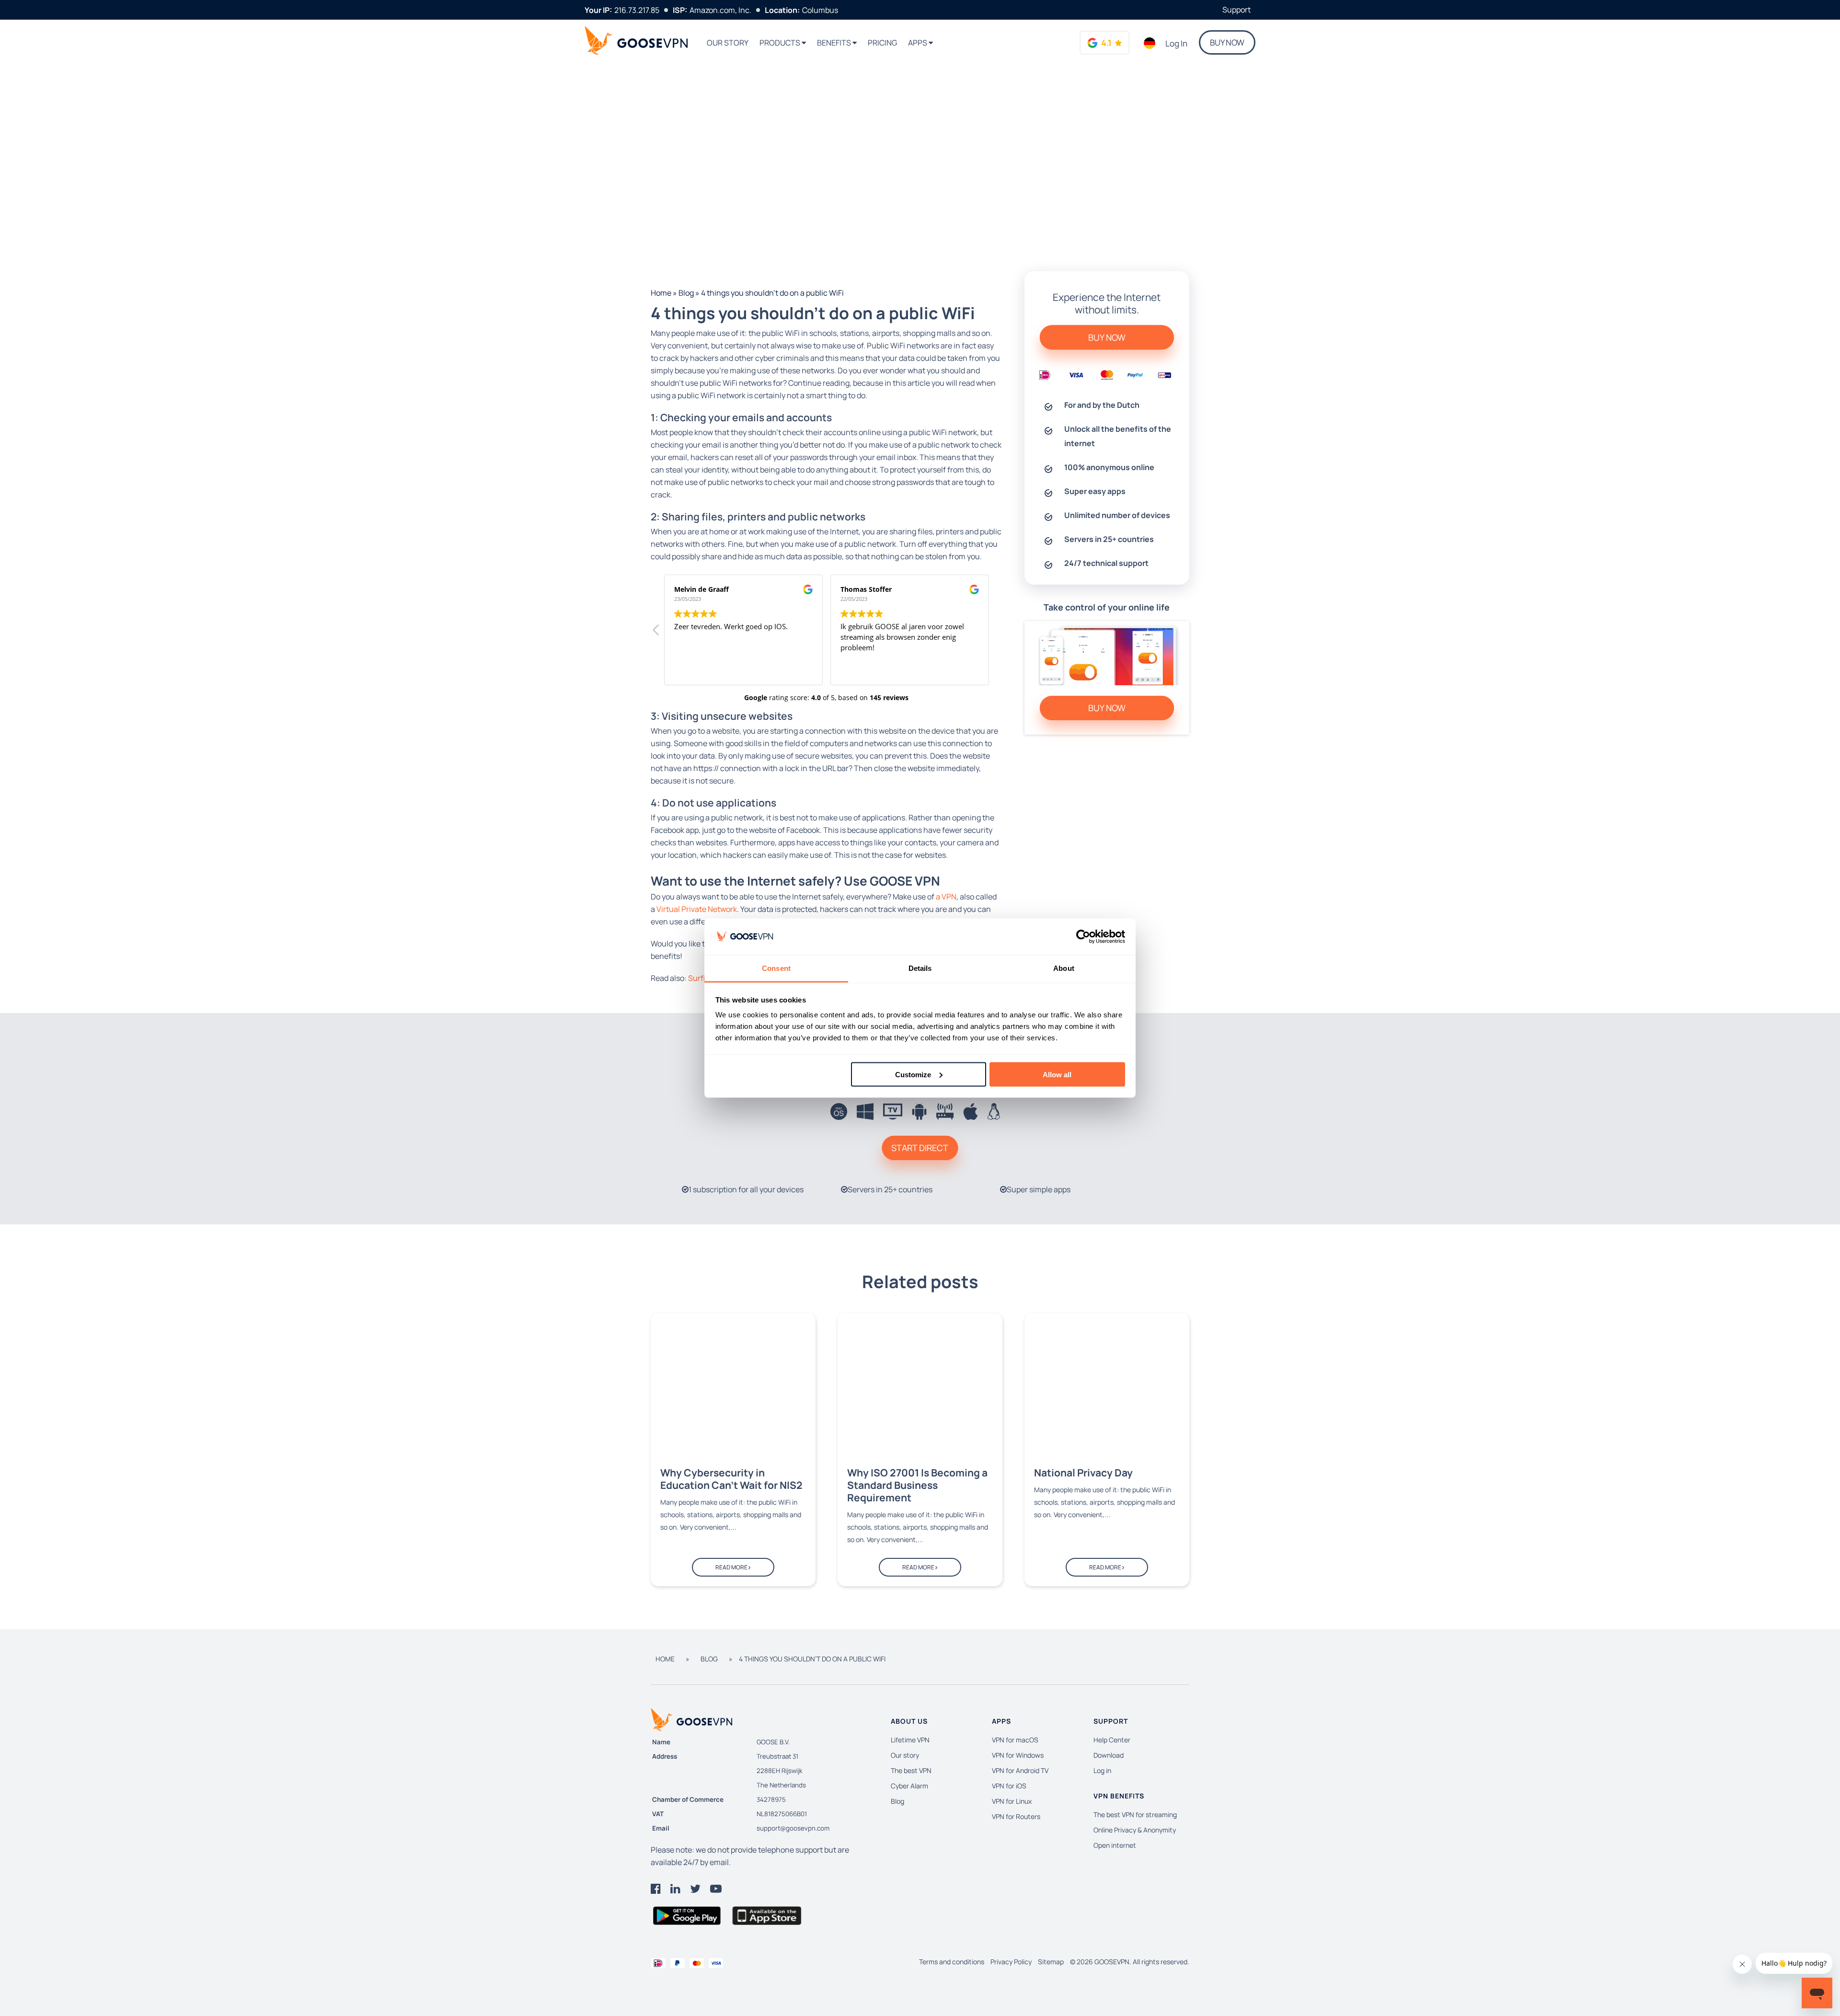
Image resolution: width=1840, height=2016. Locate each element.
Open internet (1115, 1845)
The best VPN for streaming (1135, 1814)
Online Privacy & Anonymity (1135, 1830)
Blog (686, 293)
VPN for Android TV (1020, 1770)
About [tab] (1064, 968)
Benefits (835, 43)
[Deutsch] (1150, 43)
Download (1109, 1755)
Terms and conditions (952, 1962)
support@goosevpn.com (793, 1828)
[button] (656, 633)
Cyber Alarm (909, 1786)
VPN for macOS (1015, 1740)
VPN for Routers (1016, 1816)
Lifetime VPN (910, 1740)
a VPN (946, 897)
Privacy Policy (1011, 1962)
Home (661, 293)
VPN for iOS (1009, 1786)
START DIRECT (920, 1148)
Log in (1176, 43)
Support (1236, 10)
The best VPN (911, 1770)
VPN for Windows (1018, 1755)
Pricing (882, 43)
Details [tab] (920, 968)
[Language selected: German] (1150, 43)
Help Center (1112, 1740)
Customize (913, 1074)
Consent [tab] (776, 968)
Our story (728, 43)
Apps (918, 43)
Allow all (1057, 1074)
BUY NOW (1227, 42)
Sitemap (1051, 1962)
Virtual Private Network (697, 909)
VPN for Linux (1012, 1801)
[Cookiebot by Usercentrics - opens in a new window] (1083, 937)
